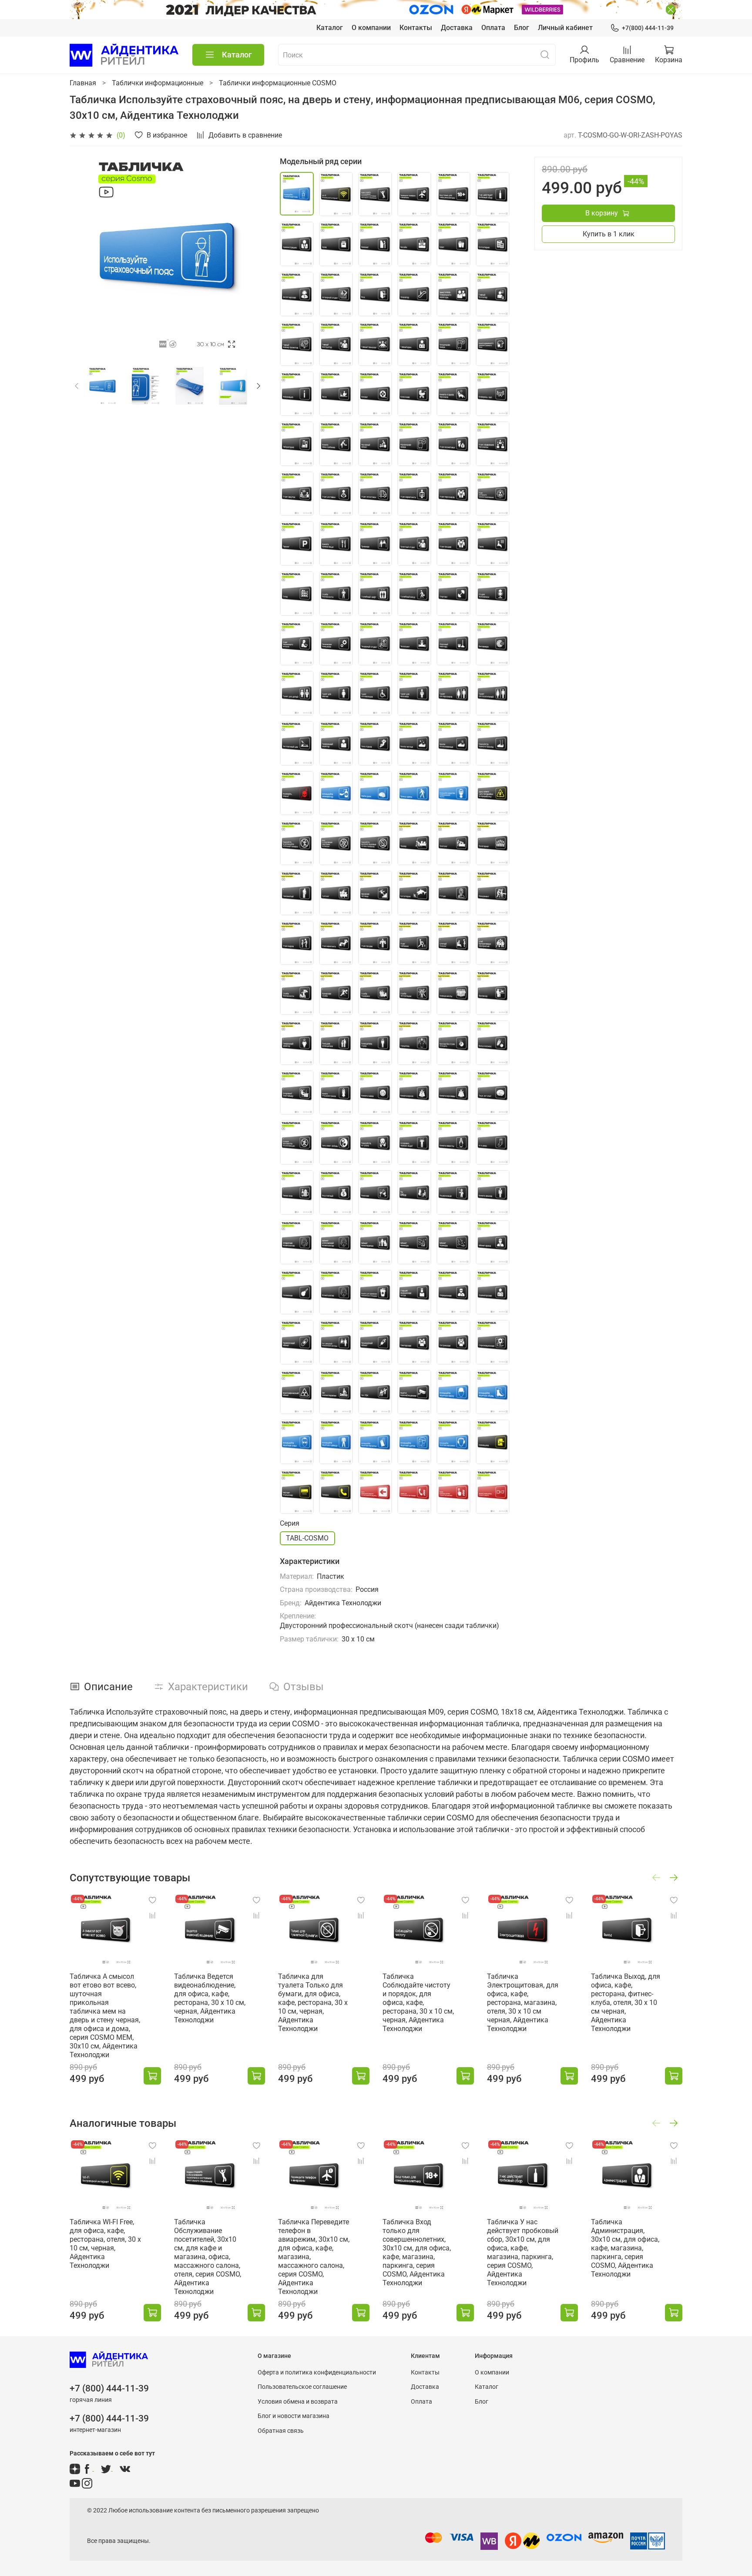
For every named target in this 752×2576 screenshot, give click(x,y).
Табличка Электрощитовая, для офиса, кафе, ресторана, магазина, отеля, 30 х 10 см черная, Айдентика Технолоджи (523, 2003)
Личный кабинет (565, 28)
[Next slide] (252, 255)
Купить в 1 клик (609, 234)
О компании (371, 28)
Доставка (457, 28)
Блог (522, 28)
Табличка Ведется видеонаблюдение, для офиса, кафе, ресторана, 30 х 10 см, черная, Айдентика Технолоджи (210, 1998)
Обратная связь (281, 2431)
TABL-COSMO (307, 1538)
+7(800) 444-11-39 (648, 28)
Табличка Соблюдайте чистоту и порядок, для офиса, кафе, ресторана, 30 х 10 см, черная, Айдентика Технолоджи (418, 2003)
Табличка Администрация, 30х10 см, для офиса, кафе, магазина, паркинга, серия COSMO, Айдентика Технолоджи (625, 2248)
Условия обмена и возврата (298, 2402)
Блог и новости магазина (294, 2416)
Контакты (416, 28)
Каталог (330, 28)
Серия (290, 1523)
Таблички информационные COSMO (278, 83)
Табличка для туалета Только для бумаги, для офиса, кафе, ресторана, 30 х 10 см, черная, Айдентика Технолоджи (313, 2003)
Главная (83, 83)
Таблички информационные (158, 83)
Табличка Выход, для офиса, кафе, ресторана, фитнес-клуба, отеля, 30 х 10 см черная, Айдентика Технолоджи (626, 2003)
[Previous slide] (84, 255)
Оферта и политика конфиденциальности (317, 2373)
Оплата (493, 28)
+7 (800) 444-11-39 (109, 2388)
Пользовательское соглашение (302, 2387)
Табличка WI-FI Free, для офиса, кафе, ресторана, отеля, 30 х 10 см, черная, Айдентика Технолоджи (105, 2244)
